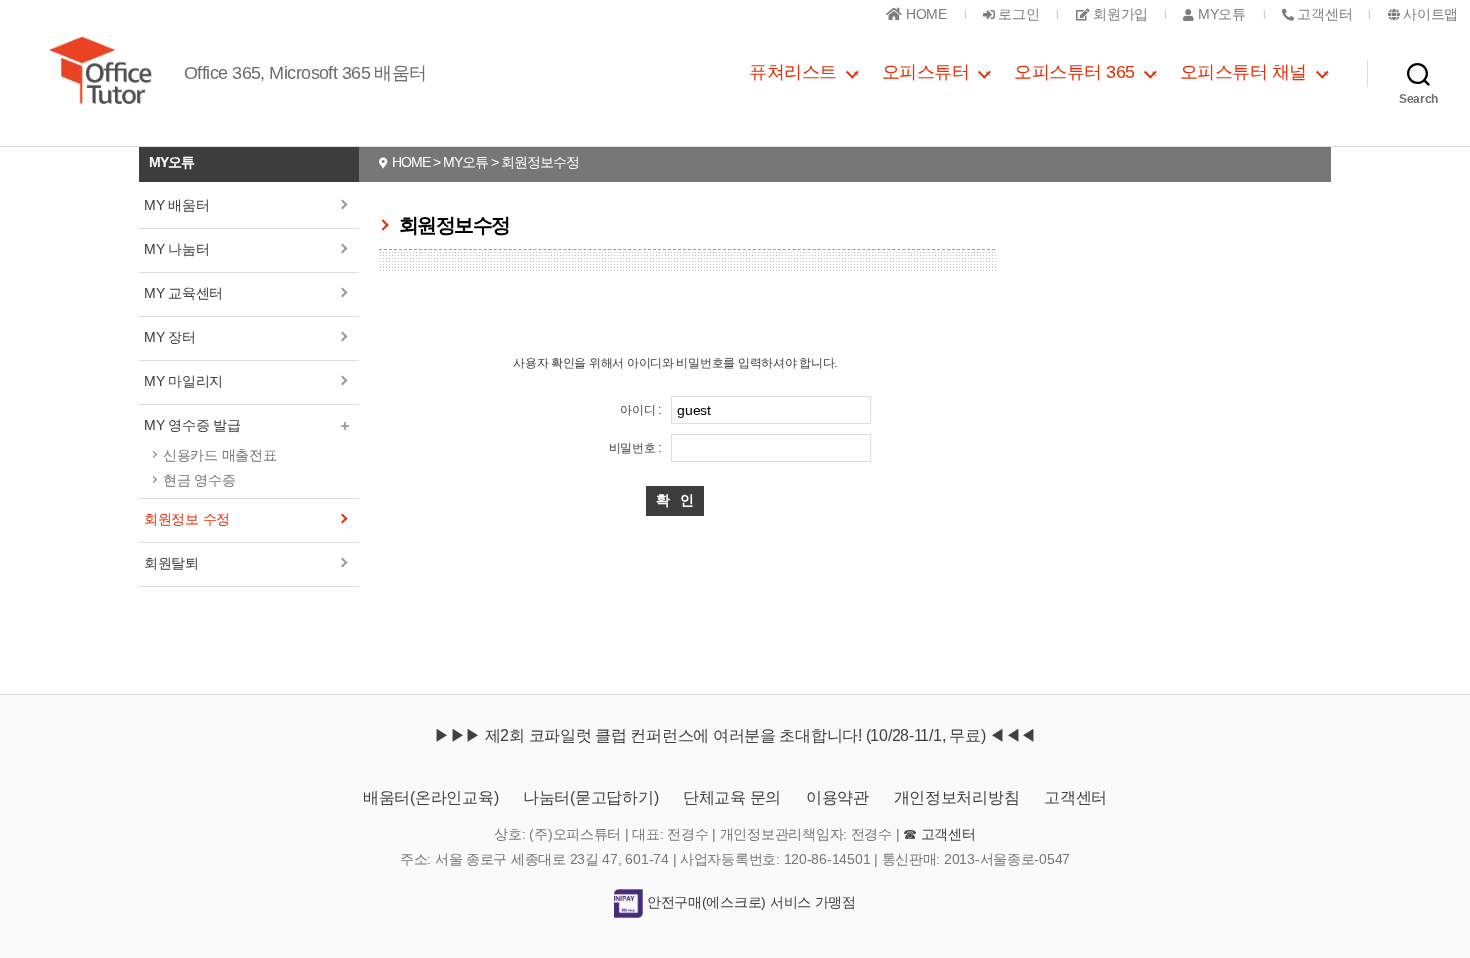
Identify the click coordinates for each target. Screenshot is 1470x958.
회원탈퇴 (171, 563)
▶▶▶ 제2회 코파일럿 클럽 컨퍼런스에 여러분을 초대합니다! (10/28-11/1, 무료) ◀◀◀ (735, 735)
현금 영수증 (199, 480)
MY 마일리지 (183, 381)
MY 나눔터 (176, 249)
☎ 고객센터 (939, 834)
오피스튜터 (926, 72)
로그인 (1017, 14)
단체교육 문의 (732, 797)
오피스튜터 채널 (1243, 72)
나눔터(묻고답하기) (590, 797)
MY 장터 (170, 337)
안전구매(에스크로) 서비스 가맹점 (749, 902)
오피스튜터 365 (1074, 72)
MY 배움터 (176, 205)
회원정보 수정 (187, 519)
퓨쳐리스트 (793, 72)
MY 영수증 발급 (192, 425)
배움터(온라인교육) (430, 797)
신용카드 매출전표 (220, 455)
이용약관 (837, 797)
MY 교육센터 (183, 293)
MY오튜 (1219, 14)
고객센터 (1075, 797)
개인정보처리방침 (957, 797)
